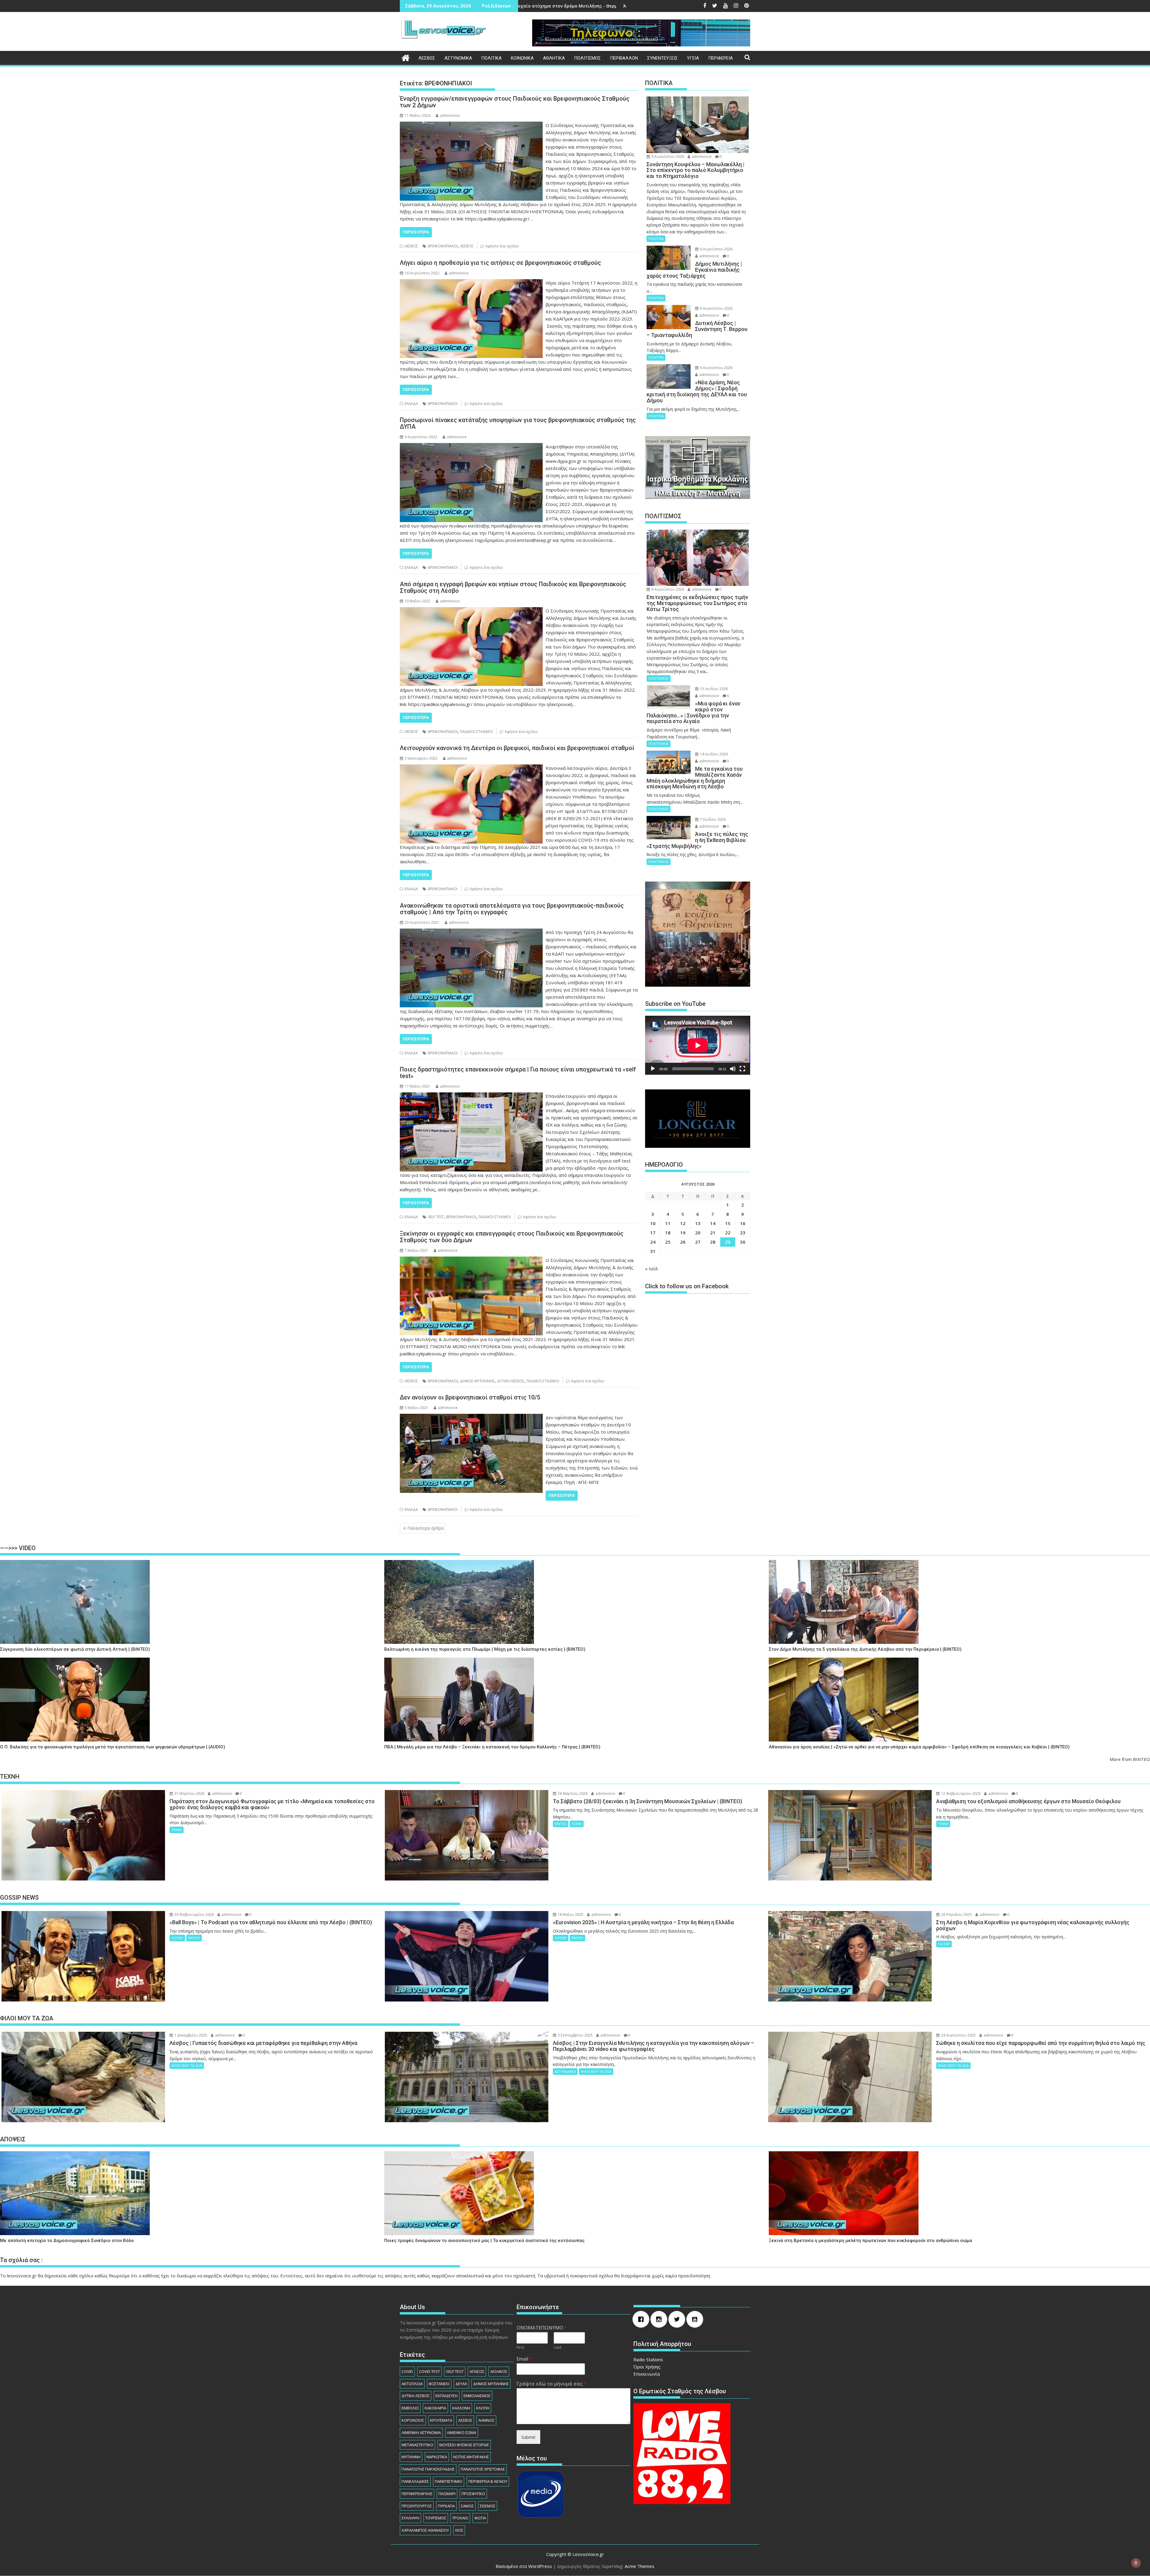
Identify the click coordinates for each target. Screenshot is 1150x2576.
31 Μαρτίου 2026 (189, 1793)
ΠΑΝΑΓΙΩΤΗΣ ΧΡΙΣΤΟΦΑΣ (483, 2469)
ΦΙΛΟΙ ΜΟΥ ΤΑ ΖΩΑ (187, 2065)
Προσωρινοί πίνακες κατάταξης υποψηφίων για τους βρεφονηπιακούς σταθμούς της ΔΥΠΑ (518, 423)
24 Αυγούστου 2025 (958, 2035)
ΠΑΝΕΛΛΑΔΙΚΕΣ (415, 2481)
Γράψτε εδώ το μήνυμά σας (551, 2384)
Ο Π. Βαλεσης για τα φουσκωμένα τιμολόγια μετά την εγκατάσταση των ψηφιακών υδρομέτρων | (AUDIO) (113, 1747)
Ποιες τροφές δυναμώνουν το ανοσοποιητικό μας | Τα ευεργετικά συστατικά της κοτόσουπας (484, 2241)
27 (698, 1242)
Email (524, 2359)
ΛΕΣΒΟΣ (427, 58)
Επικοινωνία (647, 2374)
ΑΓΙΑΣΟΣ (477, 2371)
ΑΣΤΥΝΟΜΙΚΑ (458, 58)
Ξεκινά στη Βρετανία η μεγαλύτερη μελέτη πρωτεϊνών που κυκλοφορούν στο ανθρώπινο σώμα (870, 2241)
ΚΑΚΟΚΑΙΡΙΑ (435, 2408)
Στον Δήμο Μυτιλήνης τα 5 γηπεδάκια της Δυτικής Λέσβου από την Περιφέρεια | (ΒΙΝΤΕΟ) (865, 1649)
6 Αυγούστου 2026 (667, 157)
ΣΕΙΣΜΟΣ (488, 2506)
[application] (698, 1045)
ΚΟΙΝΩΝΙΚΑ (522, 58)
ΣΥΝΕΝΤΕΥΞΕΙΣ (662, 58)
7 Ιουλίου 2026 (712, 819)
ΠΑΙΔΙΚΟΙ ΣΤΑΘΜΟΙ (476, 732)
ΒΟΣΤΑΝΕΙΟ (439, 2384)
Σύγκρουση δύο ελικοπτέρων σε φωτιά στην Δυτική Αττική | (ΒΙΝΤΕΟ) (75, 1649)
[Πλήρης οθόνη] (742, 1069)
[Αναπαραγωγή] (653, 1069)
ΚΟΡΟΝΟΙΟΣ (413, 2420)
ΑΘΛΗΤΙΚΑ (554, 58)
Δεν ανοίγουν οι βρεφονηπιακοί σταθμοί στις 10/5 (470, 1397)
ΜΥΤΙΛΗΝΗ (411, 2457)
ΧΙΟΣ (459, 2530)
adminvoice (450, 115)
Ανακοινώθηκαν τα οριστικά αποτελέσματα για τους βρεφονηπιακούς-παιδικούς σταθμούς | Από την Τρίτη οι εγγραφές (512, 909)
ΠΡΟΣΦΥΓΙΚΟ (473, 2494)
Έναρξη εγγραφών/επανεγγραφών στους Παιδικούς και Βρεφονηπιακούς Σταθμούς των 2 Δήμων (515, 102)
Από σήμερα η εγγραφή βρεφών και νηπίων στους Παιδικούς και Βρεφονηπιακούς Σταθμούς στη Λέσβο (513, 587)
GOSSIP (177, 1938)
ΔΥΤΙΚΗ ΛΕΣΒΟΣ (511, 1381)
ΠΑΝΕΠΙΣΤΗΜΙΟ (449, 2481)
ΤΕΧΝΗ (177, 1830)
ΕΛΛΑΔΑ (411, 404)
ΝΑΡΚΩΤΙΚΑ (437, 2457)
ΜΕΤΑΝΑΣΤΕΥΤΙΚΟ (417, 2445)
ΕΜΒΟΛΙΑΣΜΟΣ (477, 2396)
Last (557, 2347)
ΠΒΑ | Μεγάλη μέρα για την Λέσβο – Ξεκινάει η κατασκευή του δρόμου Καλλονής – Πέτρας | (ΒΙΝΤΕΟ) (492, 1747)
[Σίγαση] (733, 1069)
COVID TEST (429, 2371)
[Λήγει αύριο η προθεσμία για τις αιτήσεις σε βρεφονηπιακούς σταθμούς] (471, 283)
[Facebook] (642, 2319)
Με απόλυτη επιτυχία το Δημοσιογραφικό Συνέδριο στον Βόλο (67, 2241)
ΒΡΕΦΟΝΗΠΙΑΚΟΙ (443, 246)
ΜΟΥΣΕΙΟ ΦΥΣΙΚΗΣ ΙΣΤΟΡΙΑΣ (464, 2445)
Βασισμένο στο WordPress (524, 2566)
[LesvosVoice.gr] (406, 57)
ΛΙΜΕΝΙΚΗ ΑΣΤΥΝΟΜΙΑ (421, 2433)
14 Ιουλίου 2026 (713, 754)
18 (668, 1233)
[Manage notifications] (1136, 2563)
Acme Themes (640, 2566)
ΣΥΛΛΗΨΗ (410, 2518)
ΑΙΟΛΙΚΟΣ (499, 2371)
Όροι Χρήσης (647, 2367)
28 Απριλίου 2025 (956, 1914)
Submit (528, 2437)
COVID (407, 2371)
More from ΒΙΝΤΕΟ (1130, 1759)
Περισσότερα (416, 232)
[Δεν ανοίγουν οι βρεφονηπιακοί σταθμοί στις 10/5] (471, 1417)
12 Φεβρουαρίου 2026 (960, 1793)
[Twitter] (678, 2319)
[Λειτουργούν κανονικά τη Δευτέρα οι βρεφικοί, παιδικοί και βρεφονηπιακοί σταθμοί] (471, 768)
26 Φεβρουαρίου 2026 (194, 1914)
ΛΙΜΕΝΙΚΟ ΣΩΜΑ (461, 2433)
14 (713, 1223)
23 (743, 1233)
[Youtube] (696, 2319)
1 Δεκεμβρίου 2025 (190, 2035)
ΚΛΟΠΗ (483, 2408)
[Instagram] (660, 2319)
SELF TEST (436, 1217)
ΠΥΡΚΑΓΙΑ (446, 2506)
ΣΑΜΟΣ (467, 2506)
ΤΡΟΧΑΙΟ (460, 2518)
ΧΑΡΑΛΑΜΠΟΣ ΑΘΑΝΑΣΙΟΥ (425, 2530)
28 (713, 1242)
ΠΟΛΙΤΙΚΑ (491, 58)
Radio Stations (648, 2359)
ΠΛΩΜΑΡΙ (447, 2494)
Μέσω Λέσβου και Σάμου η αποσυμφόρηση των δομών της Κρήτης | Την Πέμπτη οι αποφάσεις (617, 6)
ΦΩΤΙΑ (480, 2518)
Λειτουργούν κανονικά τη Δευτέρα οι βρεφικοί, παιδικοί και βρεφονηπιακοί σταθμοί (517, 748)
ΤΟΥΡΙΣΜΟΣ (436, 2518)
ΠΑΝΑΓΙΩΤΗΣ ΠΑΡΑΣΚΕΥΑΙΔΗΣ (428, 2469)
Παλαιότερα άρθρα (425, 1528)
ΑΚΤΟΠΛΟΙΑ (412, 2384)
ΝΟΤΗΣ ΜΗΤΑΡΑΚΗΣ (471, 2457)
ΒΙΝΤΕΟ (561, 1824)
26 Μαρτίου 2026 (572, 1793)
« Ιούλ (652, 1269)
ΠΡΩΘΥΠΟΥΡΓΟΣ (417, 2506)
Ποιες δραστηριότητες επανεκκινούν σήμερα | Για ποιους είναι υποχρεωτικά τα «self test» (518, 1073)
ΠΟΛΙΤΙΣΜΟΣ (587, 58)
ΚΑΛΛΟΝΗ (461, 2408)
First (520, 2347)
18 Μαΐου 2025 (570, 1914)
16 (743, 1223)
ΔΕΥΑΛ (461, 2384)
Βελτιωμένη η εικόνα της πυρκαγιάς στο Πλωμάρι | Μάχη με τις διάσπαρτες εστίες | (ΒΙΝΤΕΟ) (485, 1649)
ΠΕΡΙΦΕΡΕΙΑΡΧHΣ (417, 2494)
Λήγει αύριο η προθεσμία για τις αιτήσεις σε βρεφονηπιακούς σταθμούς (500, 263)
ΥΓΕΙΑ (693, 58)
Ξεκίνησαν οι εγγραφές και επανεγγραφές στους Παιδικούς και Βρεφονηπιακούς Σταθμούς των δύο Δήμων (512, 1237)
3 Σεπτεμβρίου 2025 (575, 2035)
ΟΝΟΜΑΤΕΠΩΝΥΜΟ (542, 2328)
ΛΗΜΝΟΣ (486, 2420)
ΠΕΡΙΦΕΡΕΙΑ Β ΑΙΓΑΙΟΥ (488, 2481)
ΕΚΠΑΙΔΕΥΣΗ (447, 2396)
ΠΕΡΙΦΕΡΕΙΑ (721, 58)
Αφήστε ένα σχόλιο (502, 246)
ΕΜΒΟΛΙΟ (410, 2408)
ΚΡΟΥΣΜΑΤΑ (441, 2420)
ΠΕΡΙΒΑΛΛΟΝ (624, 58)
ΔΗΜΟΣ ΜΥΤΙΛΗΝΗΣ (477, 1381)
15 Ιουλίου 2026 (713, 689)
